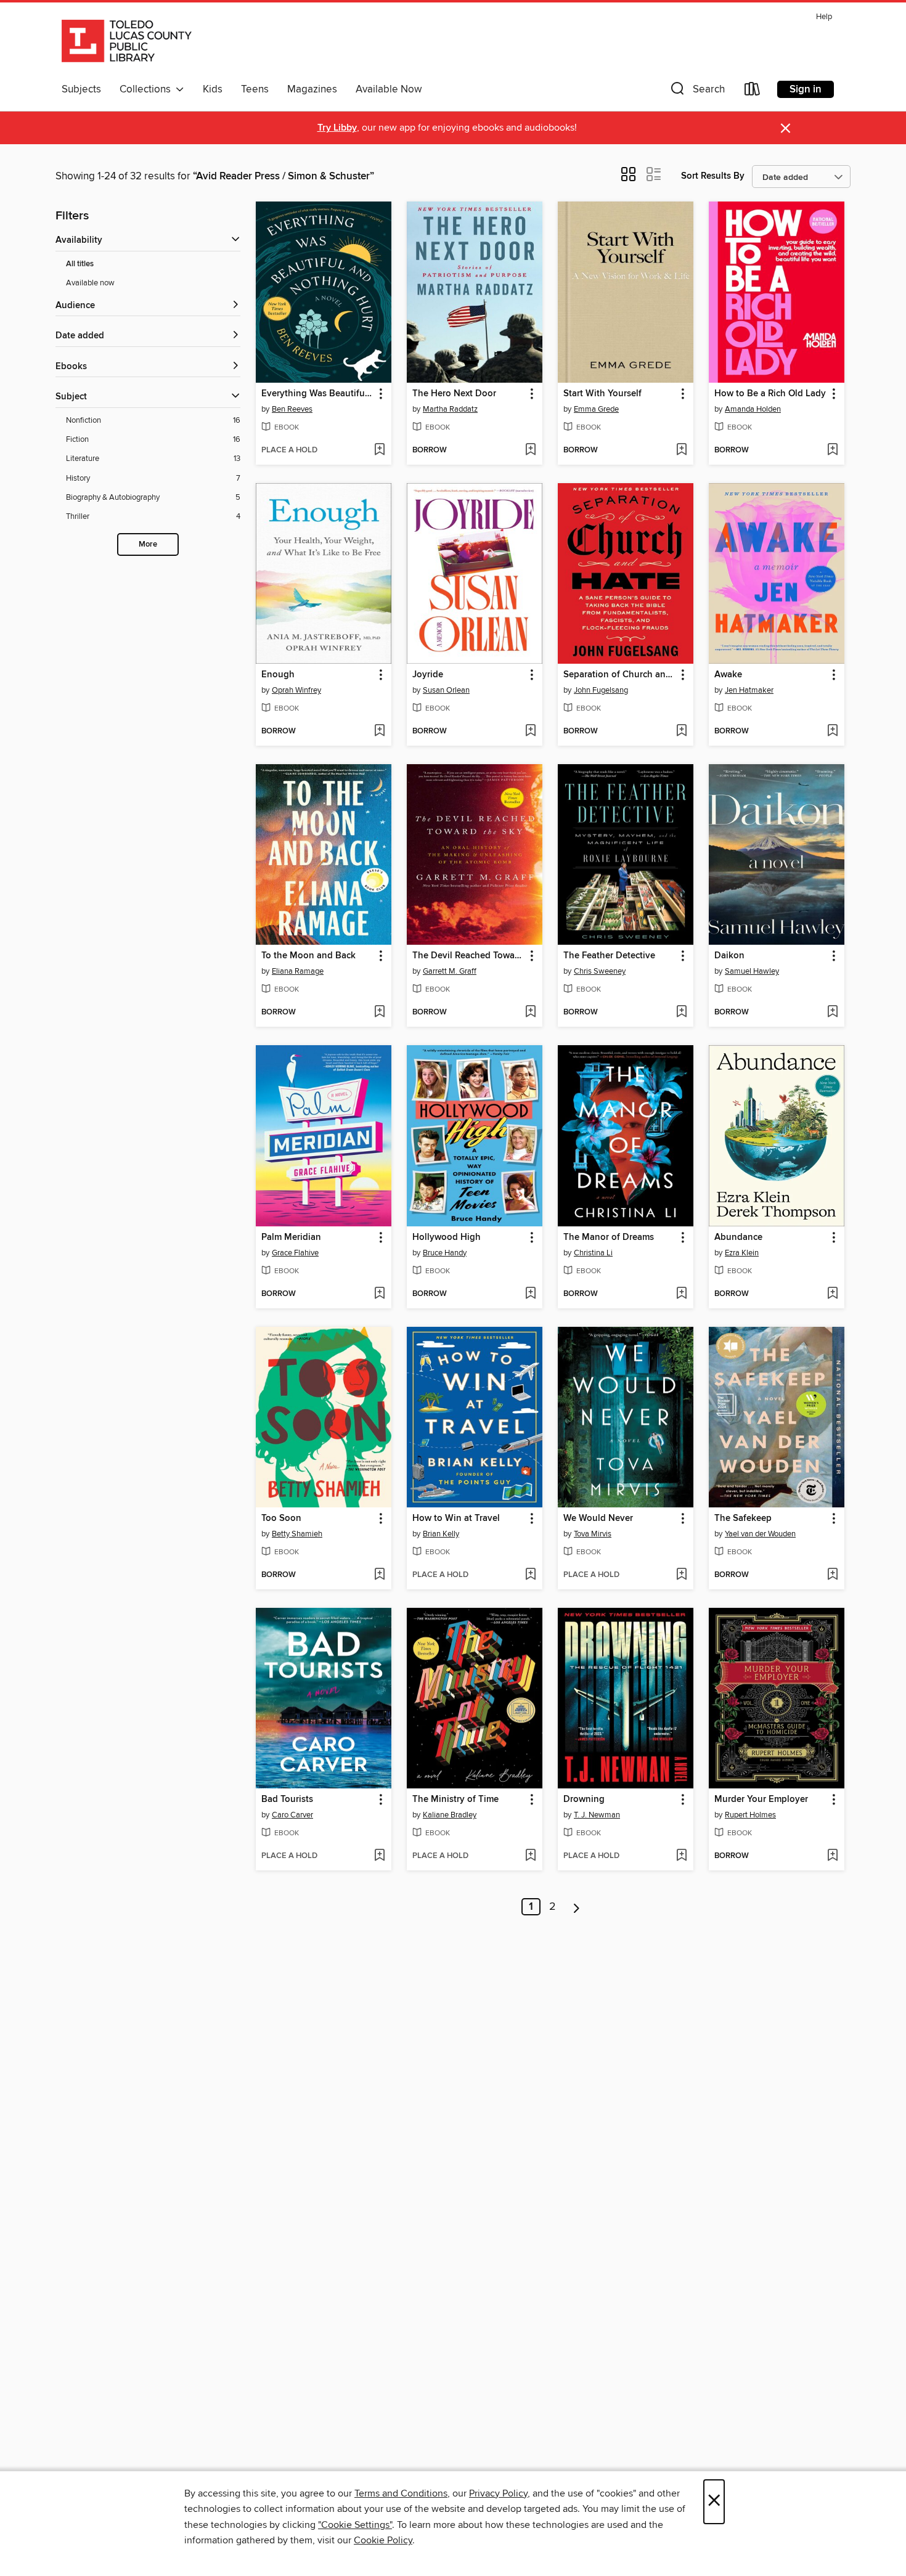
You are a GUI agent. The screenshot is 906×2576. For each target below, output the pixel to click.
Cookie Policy (383, 2540)
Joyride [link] (428, 675)
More (148, 544)
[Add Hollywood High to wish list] (530, 1294)
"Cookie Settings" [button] (355, 2525)
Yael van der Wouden (760, 1534)
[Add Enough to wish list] (379, 732)
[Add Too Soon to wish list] (379, 1575)
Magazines (312, 89)
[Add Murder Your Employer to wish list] (832, 1856)
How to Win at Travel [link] (456, 1518)
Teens (255, 89)
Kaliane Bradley (450, 1815)
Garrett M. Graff (450, 971)
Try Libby (337, 128)
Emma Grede (596, 409)
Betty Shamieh (297, 1534)
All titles (80, 264)
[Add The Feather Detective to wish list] (681, 1013)
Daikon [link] (729, 956)
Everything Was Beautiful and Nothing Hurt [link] (318, 394)
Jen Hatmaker (749, 690)
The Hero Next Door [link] (454, 394)
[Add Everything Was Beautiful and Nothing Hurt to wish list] (379, 450)
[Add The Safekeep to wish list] (832, 1575)
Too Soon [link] (281, 1518)
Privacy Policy (498, 2493)
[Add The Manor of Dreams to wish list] (681, 1294)
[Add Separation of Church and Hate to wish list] (681, 732)
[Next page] (577, 1907)
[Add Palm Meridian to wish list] (379, 1294)
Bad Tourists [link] (287, 1800)
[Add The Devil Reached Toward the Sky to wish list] (530, 1013)
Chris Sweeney (600, 971)
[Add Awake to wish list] (832, 732)
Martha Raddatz (450, 409)
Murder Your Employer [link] (761, 1800)
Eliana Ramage (298, 971)
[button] (696, 92)
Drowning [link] (584, 1800)
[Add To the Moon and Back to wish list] (379, 1013)
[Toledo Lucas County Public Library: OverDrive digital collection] (127, 43)
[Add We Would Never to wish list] (681, 1575)
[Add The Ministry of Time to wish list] (530, 1856)
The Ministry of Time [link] (455, 1800)
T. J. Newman (597, 1815)
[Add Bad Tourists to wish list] (379, 1856)
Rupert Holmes (750, 1815)
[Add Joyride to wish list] (530, 732)
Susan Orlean (446, 690)
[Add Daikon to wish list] (832, 1013)
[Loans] (753, 92)
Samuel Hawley (752, 971)
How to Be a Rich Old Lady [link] (770, 394)
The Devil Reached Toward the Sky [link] (469, 956)
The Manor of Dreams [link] (609, 1237)
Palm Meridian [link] (291, 1237)
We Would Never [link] (598, 1518)
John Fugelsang (601, 690)
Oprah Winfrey (296, 690)
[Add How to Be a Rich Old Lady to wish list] (832, 450)
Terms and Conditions (401, 2493)
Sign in (806, 89)
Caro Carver (292, 1815)
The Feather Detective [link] (609, 956)
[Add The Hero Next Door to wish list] (530, 450)
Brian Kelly (441, 1534)
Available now (90, 283)
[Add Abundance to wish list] (832, 1294)
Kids (213, 89)
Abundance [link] (738, 1237)
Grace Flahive (295, 1253)
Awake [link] (728, 675)
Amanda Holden (753, 409)
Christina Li (593, 1253)
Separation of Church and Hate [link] (620, 675)
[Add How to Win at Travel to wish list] (530, 1575)
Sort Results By (713, 176)
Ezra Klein (742, 1253)
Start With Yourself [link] (602, 394)
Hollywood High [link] (447, 1237)
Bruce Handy (445, 1253)
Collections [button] (148, 89)
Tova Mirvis (593, 1534)
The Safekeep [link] (743, 1518)
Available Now (389, 89)
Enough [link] (278, 675)
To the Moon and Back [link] (308, 956)
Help (824, 17)
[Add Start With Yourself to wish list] (681, 450)
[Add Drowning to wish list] (681, 1856)
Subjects (81, 89)
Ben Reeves (292, 409)
